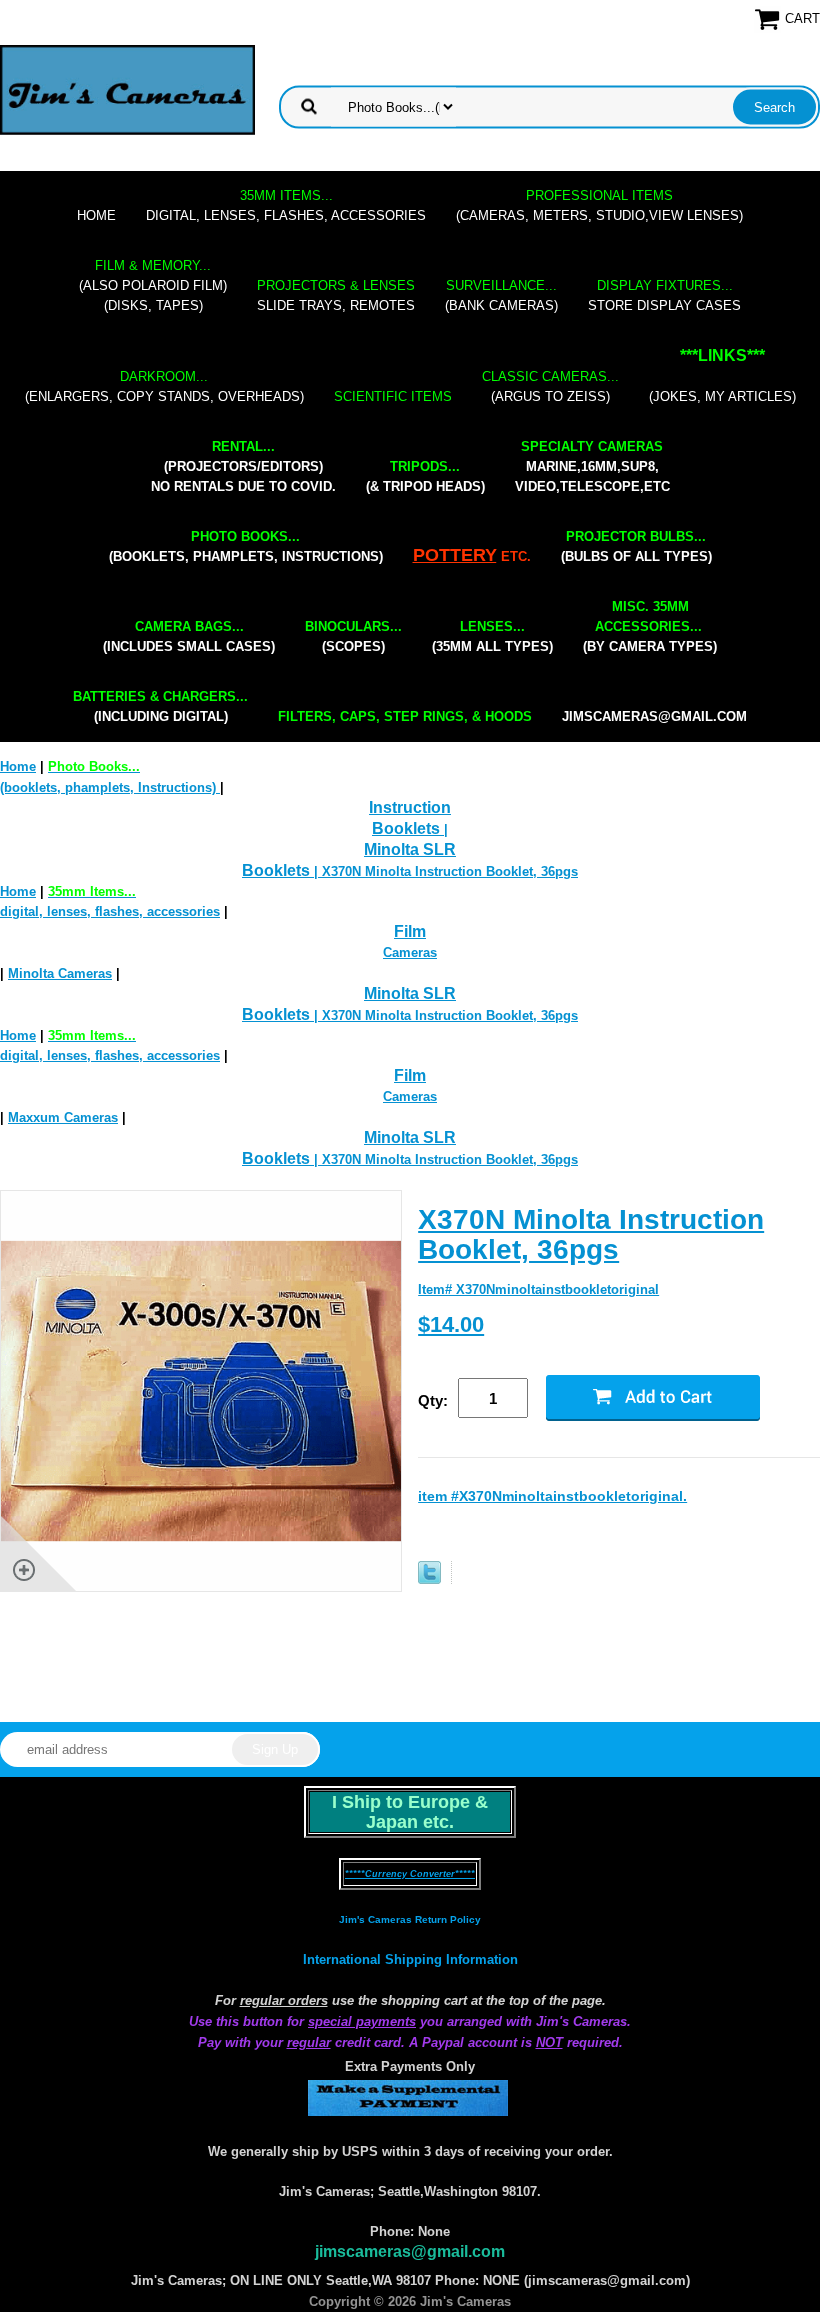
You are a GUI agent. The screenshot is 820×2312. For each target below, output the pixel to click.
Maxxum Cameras (63, 1117)
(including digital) (160, 706)
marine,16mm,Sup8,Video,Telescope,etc (592, 466)
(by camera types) (650, 626)
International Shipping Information (410, 1959)
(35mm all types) (492, 636)
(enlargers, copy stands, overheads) (164, 386)
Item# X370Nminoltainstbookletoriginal (538, 1289)
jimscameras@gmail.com (654, 716)
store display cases (664, 295)
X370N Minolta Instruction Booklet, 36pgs (591, 1234)
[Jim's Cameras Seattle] (127, 89)
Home (96, 215)
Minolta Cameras (60, 973)
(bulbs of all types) (636, 546)
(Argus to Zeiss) (550, 386)
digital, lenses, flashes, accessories (286, 205)
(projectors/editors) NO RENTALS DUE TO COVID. (243, 466)
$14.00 (451, 1324)
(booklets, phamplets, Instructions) (246, 546)
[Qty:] (502, 1399)
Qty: (433, 1400)
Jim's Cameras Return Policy (410, 1919)
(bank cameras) (501, 295)
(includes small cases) (189, 636)
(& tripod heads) (425, 476)
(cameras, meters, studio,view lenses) (599, 205)
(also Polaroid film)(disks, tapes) (153, 285)
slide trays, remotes (336, 295)
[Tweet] (429, 1579)
